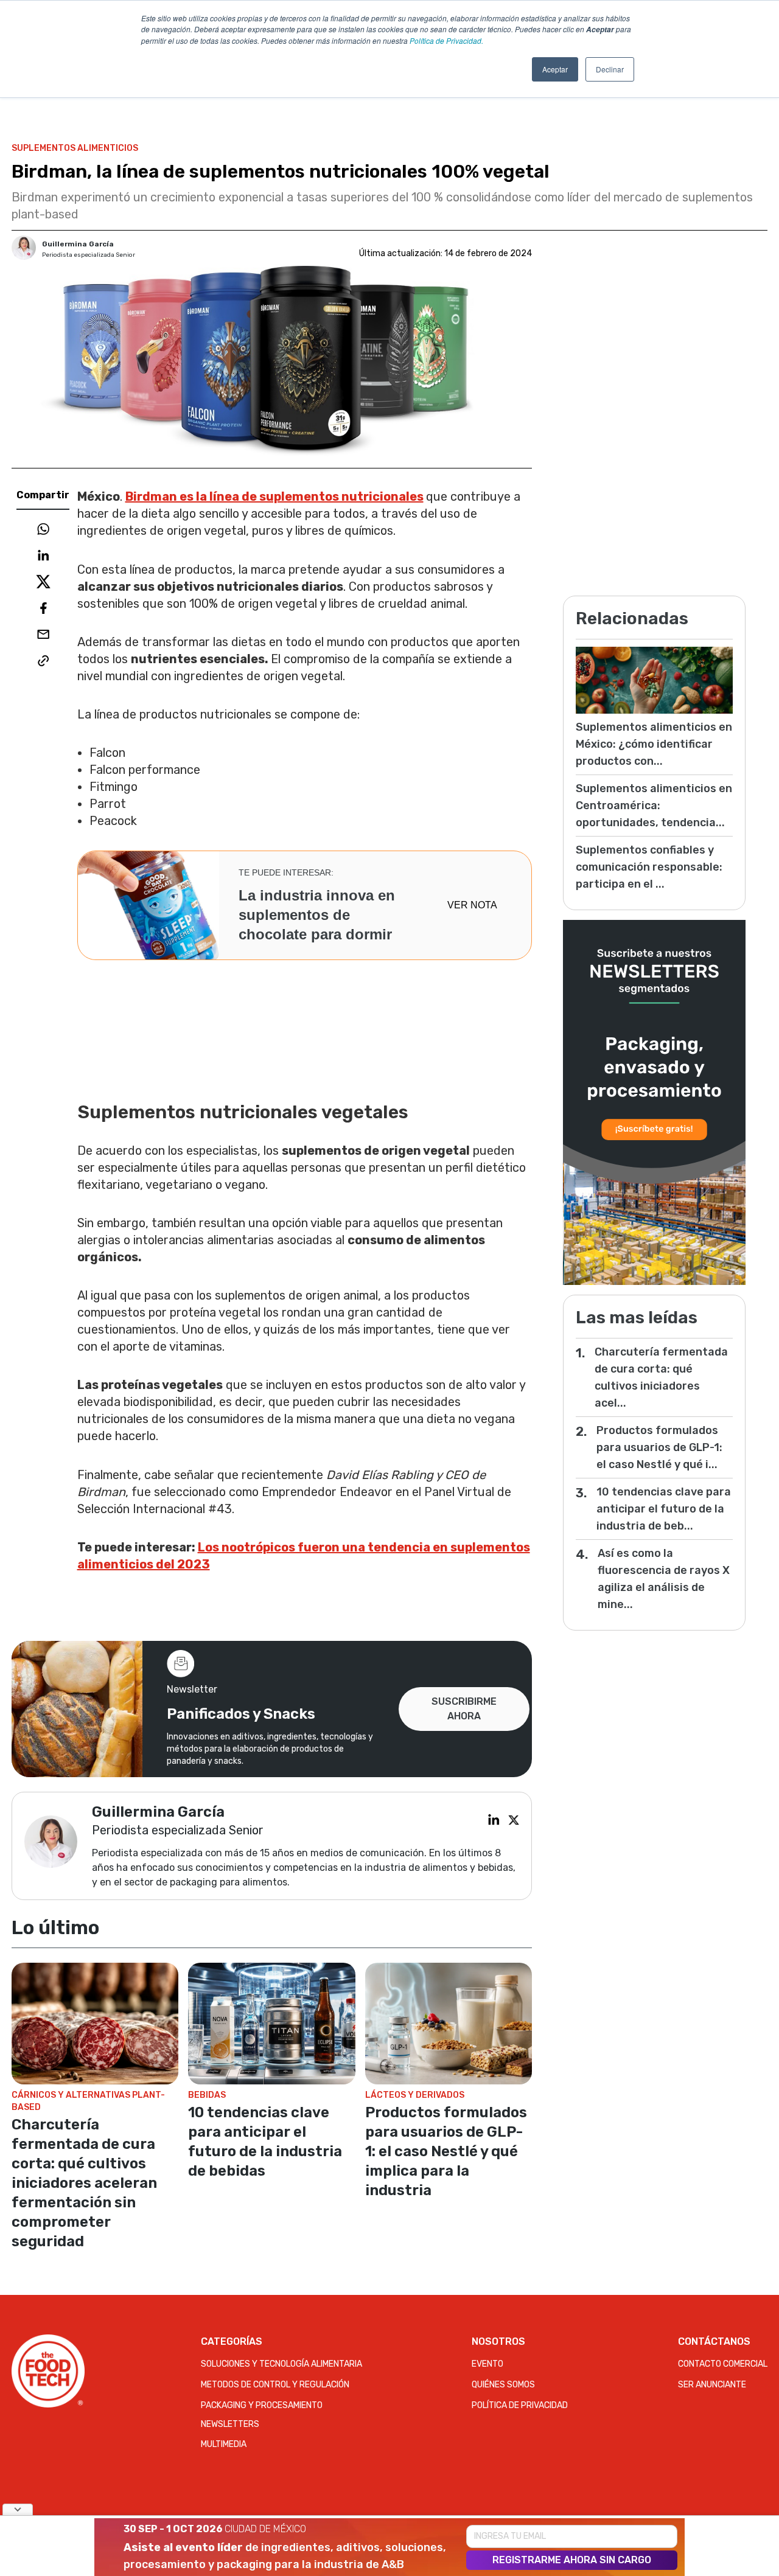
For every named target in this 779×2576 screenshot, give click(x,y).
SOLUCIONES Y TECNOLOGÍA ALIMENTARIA (281, 2364)
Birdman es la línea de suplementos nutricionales (274, 496)
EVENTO (487, 2364)
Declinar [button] (610, 69)
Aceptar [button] (555, 69)
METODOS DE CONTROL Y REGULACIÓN (275, 2385)
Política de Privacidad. (446, 40)
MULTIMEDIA (224, 2444)
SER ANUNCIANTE (712, 2385)
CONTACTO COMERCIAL (723, 2364)
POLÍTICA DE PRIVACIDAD (520, 2405)
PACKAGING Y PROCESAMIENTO (262, 2405)
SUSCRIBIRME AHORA (464, 1709)
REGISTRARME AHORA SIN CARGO (572, 2560)
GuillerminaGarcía (78, 244)
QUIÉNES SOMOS (503, 2385)
